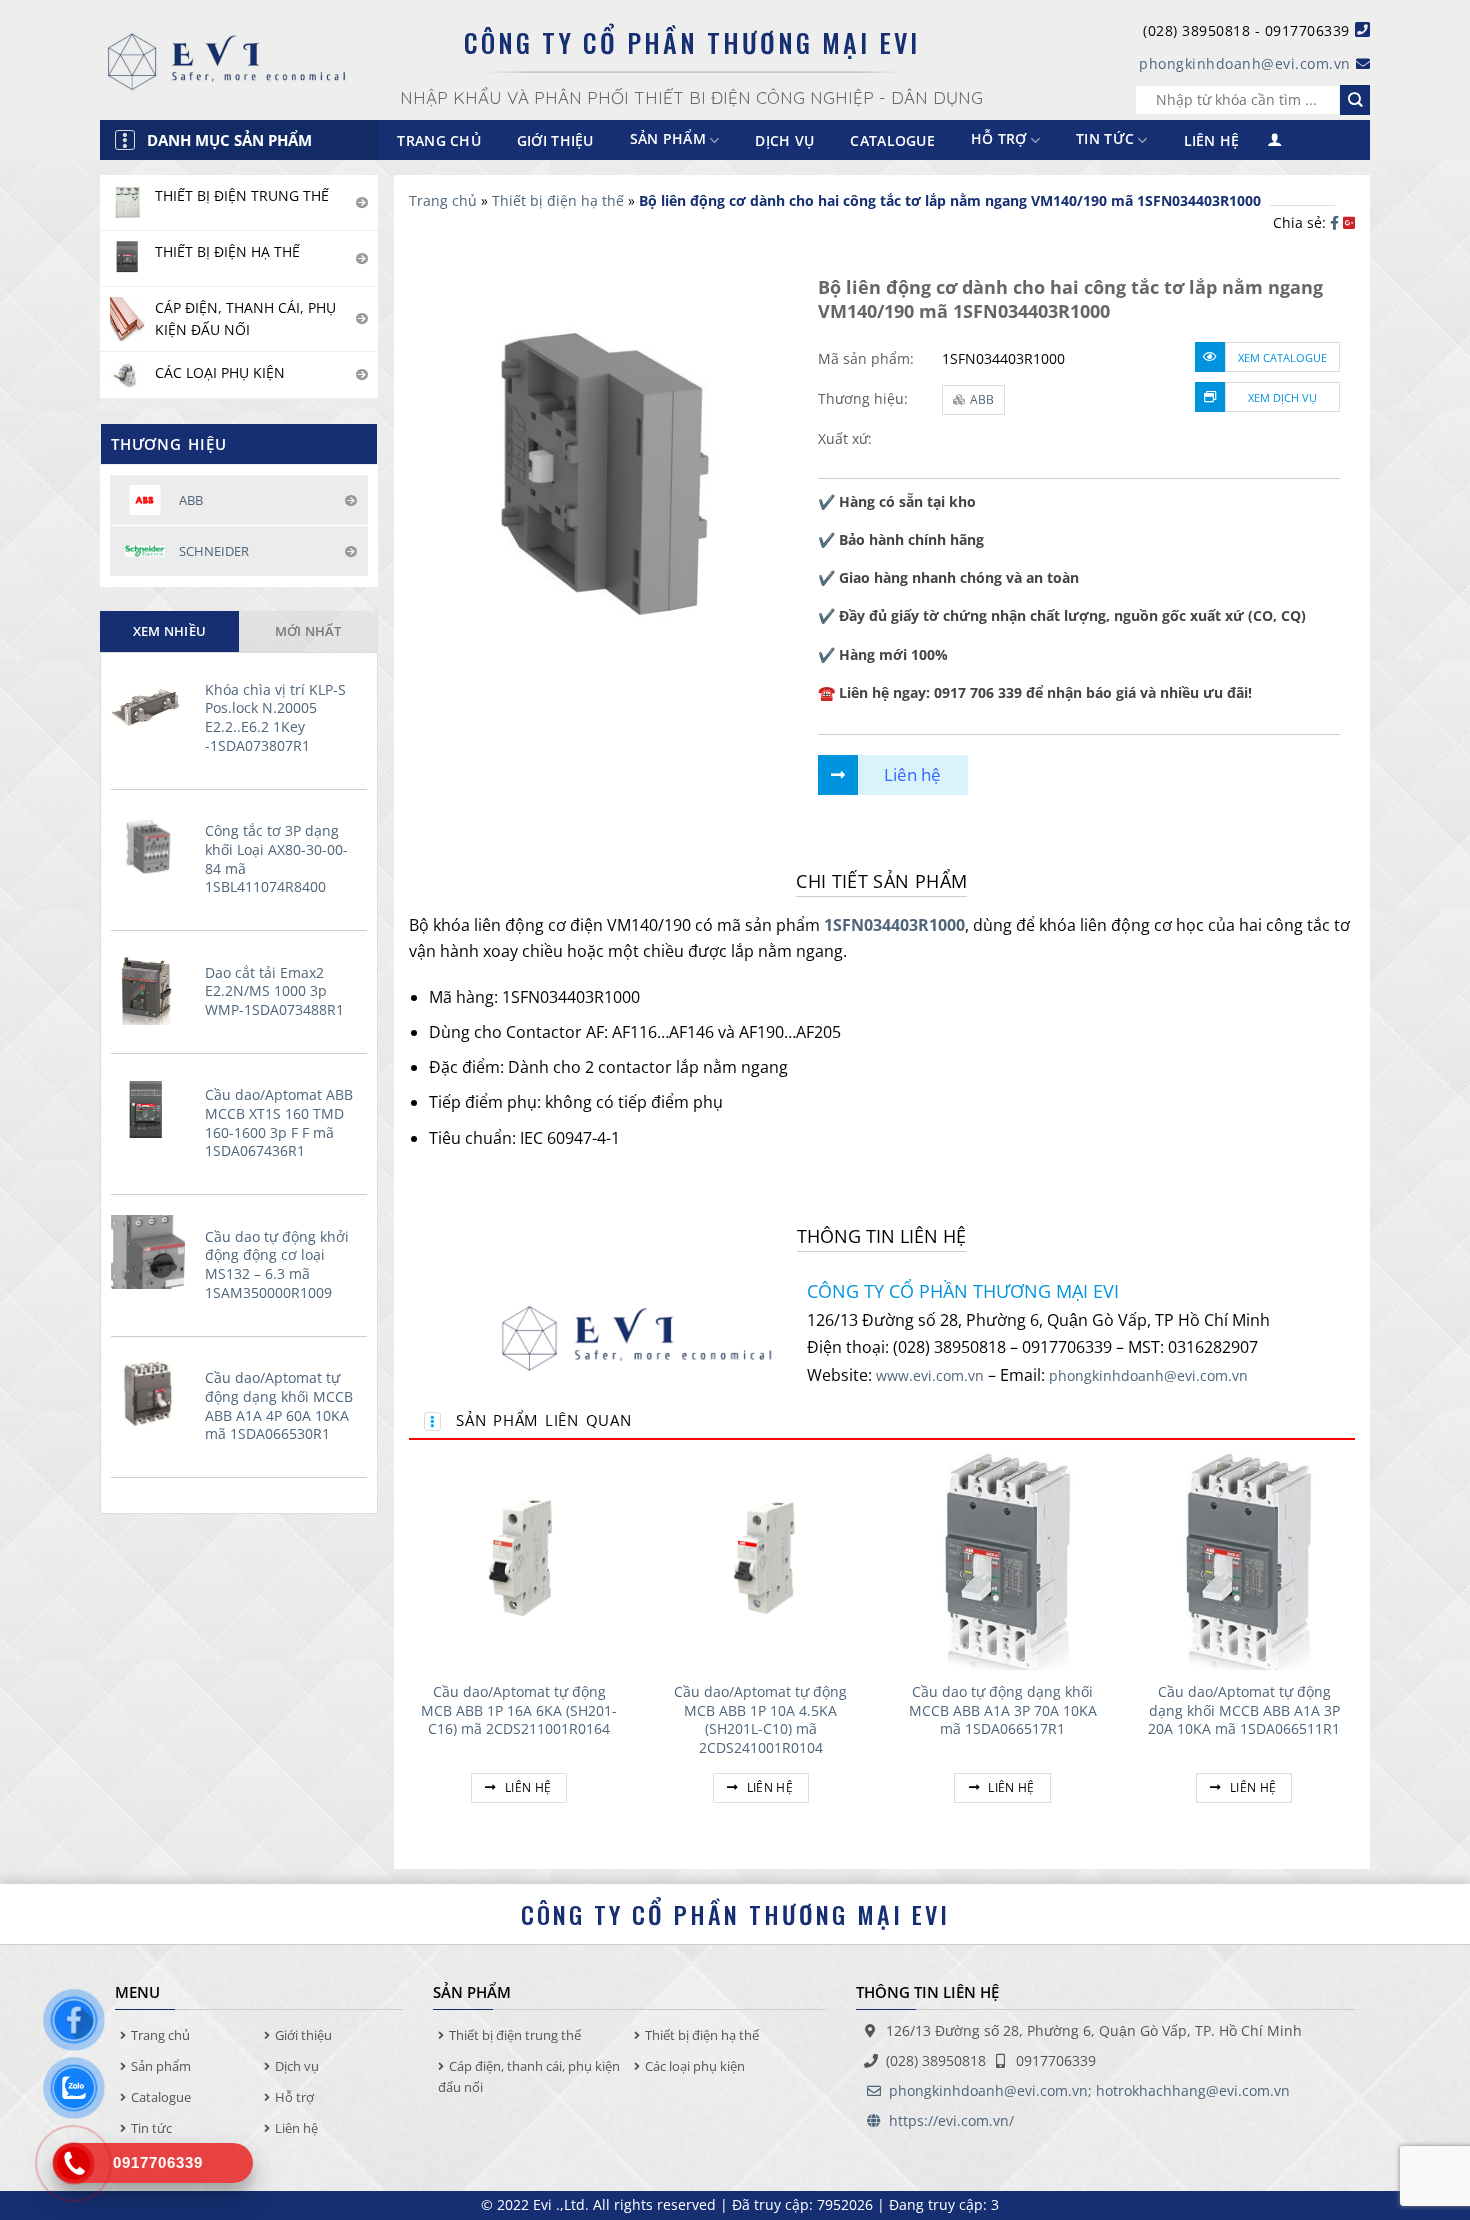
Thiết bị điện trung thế (515, 2035)
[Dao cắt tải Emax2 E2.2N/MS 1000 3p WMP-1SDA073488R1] (153, 988)
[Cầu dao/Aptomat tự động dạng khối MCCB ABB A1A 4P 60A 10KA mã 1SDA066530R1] (153, 1393)
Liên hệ (1212, 140)
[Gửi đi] (1355, 100)
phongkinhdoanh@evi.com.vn (1245, 63)
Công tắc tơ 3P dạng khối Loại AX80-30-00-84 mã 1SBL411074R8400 (276, 859)
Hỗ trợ (999, 139)
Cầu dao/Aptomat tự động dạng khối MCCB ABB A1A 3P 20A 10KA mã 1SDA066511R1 (1244, 1710)
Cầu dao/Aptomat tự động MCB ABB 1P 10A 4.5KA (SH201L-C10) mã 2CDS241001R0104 (760, 1720)
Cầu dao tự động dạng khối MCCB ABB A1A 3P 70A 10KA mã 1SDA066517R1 (1003, 1710)
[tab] (169, 631)
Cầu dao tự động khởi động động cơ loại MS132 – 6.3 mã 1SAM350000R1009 (277, 1265)
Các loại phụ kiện (695, 2066)
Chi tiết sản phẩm (881, 881)
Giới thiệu (555, 140)
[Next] (1354, 1649)
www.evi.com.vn (930, 1375)
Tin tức (1105, 139)
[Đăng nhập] (1275, 140)
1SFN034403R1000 (894, 925)
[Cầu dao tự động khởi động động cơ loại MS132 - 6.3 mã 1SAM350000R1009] (153, 1252)
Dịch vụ (784, 140)
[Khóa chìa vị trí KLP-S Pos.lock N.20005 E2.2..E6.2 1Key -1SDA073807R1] (153, 705)
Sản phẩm (161, 2066)
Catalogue (892, 140)
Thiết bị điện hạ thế (558, 200)
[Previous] (410, 1649)
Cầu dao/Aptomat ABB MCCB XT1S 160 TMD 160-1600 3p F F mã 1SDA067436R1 (279, 1123)
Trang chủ (439, 140)
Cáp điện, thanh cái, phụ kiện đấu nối (529, 2076)
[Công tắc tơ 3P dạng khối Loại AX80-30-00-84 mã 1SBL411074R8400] (153, 846)
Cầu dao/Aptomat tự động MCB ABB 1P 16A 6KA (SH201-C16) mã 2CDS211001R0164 (519, 1710)
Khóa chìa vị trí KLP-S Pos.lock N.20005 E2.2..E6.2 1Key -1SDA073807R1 (275, 718)
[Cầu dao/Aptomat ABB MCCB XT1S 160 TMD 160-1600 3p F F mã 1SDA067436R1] (153, 1110)
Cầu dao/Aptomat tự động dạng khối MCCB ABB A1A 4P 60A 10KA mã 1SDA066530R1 (279, 1406)
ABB (982, 399)
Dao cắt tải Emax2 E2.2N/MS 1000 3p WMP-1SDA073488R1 (274, 991)
